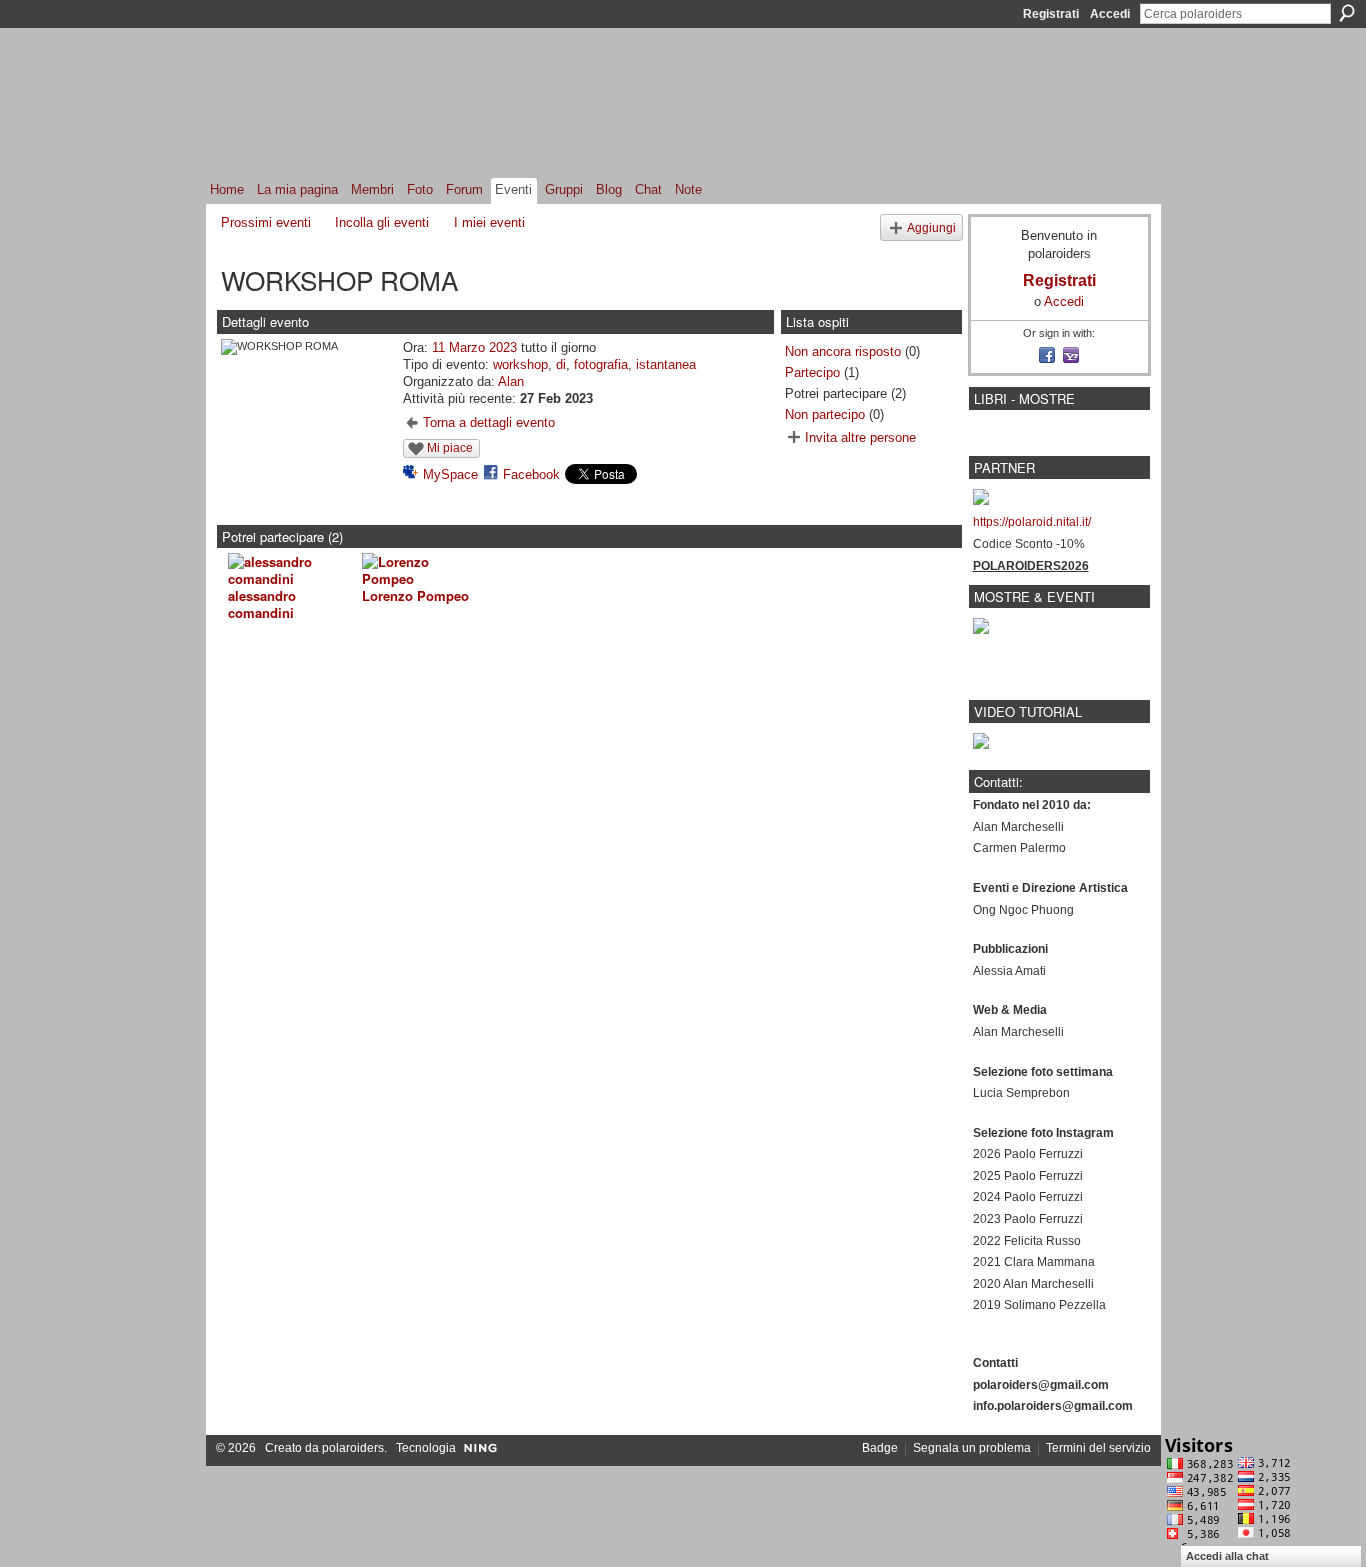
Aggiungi (931, 227)
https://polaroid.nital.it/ (1032, 522)
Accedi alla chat (1227, 1556)
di (561, 364)
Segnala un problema (972, 1448)
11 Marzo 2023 (474, 347)
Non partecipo (825, 414)
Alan (511, 381)
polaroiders (353, 1448)
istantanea (666, 364)
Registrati (1051, 14)
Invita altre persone (860, 437)
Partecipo (812, 372)
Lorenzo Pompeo (415, 595)
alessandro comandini (262, 604)
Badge (880, 1448)
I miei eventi (489, 222)
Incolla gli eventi (382, 222)
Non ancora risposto (843, 351)
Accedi (1110, 14)
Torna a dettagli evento (489, 422)
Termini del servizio (1098, 1448)
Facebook (531, 474)
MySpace (450, 474)
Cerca (1347, 13)
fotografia (601, 364)
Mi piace (450, 448)
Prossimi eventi (266, 222)
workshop (520, 364)
